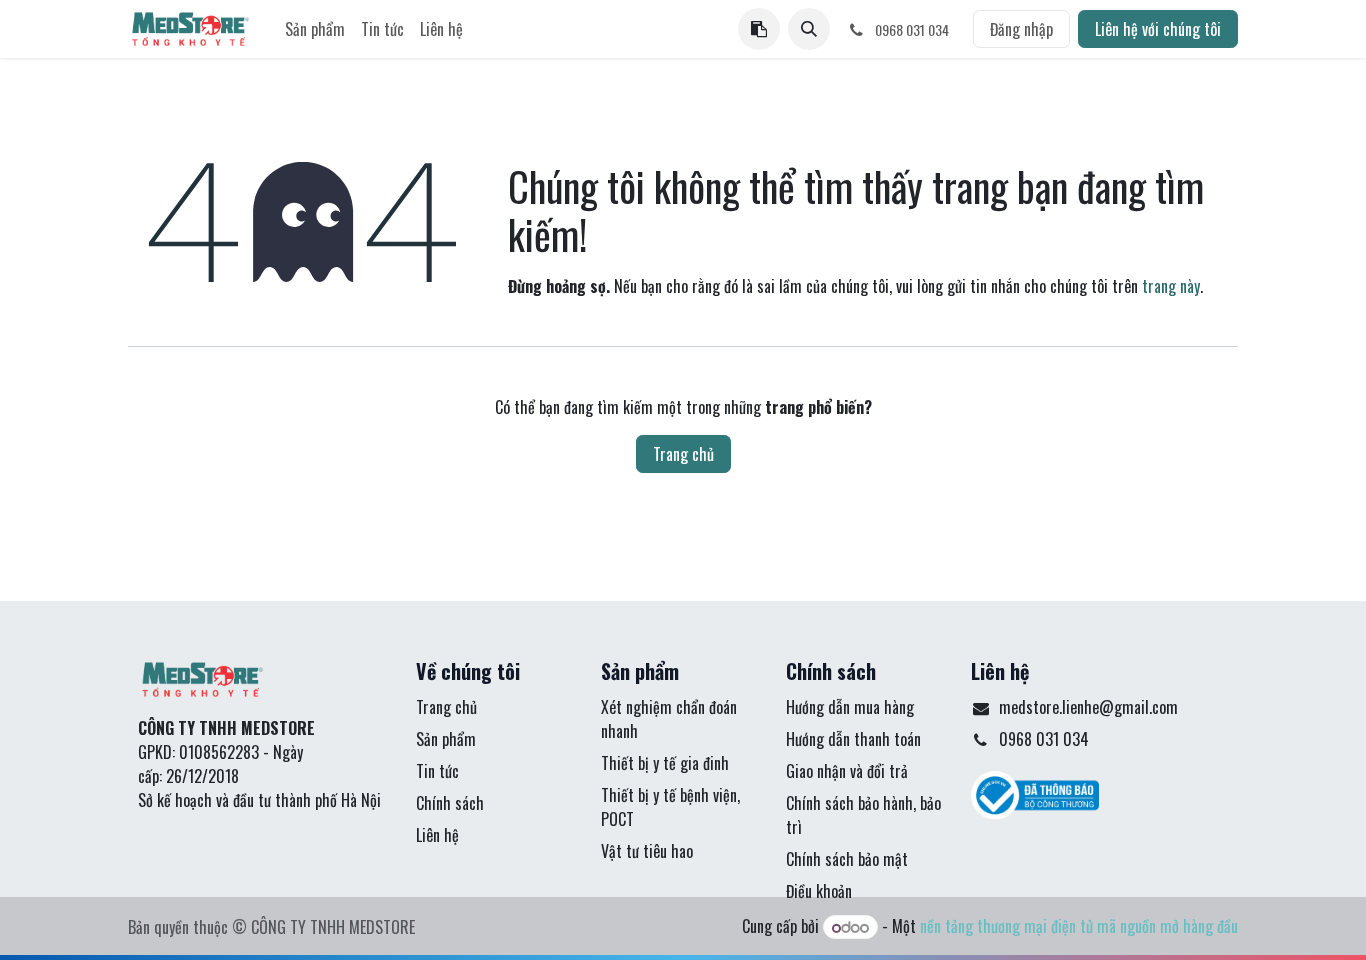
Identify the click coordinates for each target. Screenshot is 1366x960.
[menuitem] (315, 29)
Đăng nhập (1021, 29)
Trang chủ (683, 454)
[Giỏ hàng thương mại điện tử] (759, 29)
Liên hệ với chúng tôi (1158, 29)
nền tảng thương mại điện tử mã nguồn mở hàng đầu (1079, 926)
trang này (1171, 286)
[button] (809, 29)
